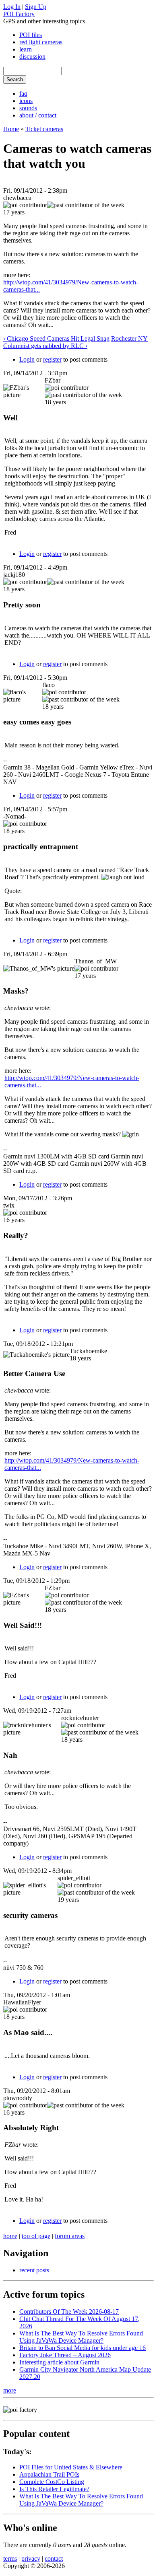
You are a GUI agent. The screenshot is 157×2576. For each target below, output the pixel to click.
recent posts (34, 2270)
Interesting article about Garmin (59, 2362)
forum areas (70, 2236)
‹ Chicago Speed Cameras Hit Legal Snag (56, 338)
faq (23, 94)
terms (10, 2559)
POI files (31, 35)
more (10, 2390)
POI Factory (19, 14)
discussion (32, 57)
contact (54, 2559)
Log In (12, 7)
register (52, 359)
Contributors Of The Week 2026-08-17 (69, 2312)
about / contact (38, 115)
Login (27, 359)
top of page (36, 2236)
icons (26, 101)
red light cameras (41, 42)
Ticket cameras (44, 129)
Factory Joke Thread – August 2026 (65, 2355)
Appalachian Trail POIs (49, 2474)
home (10, 2236)
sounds (28, 108)
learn (26, 49)
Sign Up (36, 7)
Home (11, 129)
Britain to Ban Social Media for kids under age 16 (83, 2348)
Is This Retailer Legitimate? (54, 2489)
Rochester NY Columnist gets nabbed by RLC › (75, 342)
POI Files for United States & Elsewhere (71, 2467)
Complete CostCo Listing (52, 2482)
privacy (31, 2559)
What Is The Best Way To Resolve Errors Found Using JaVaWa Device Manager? (81, 2337)
